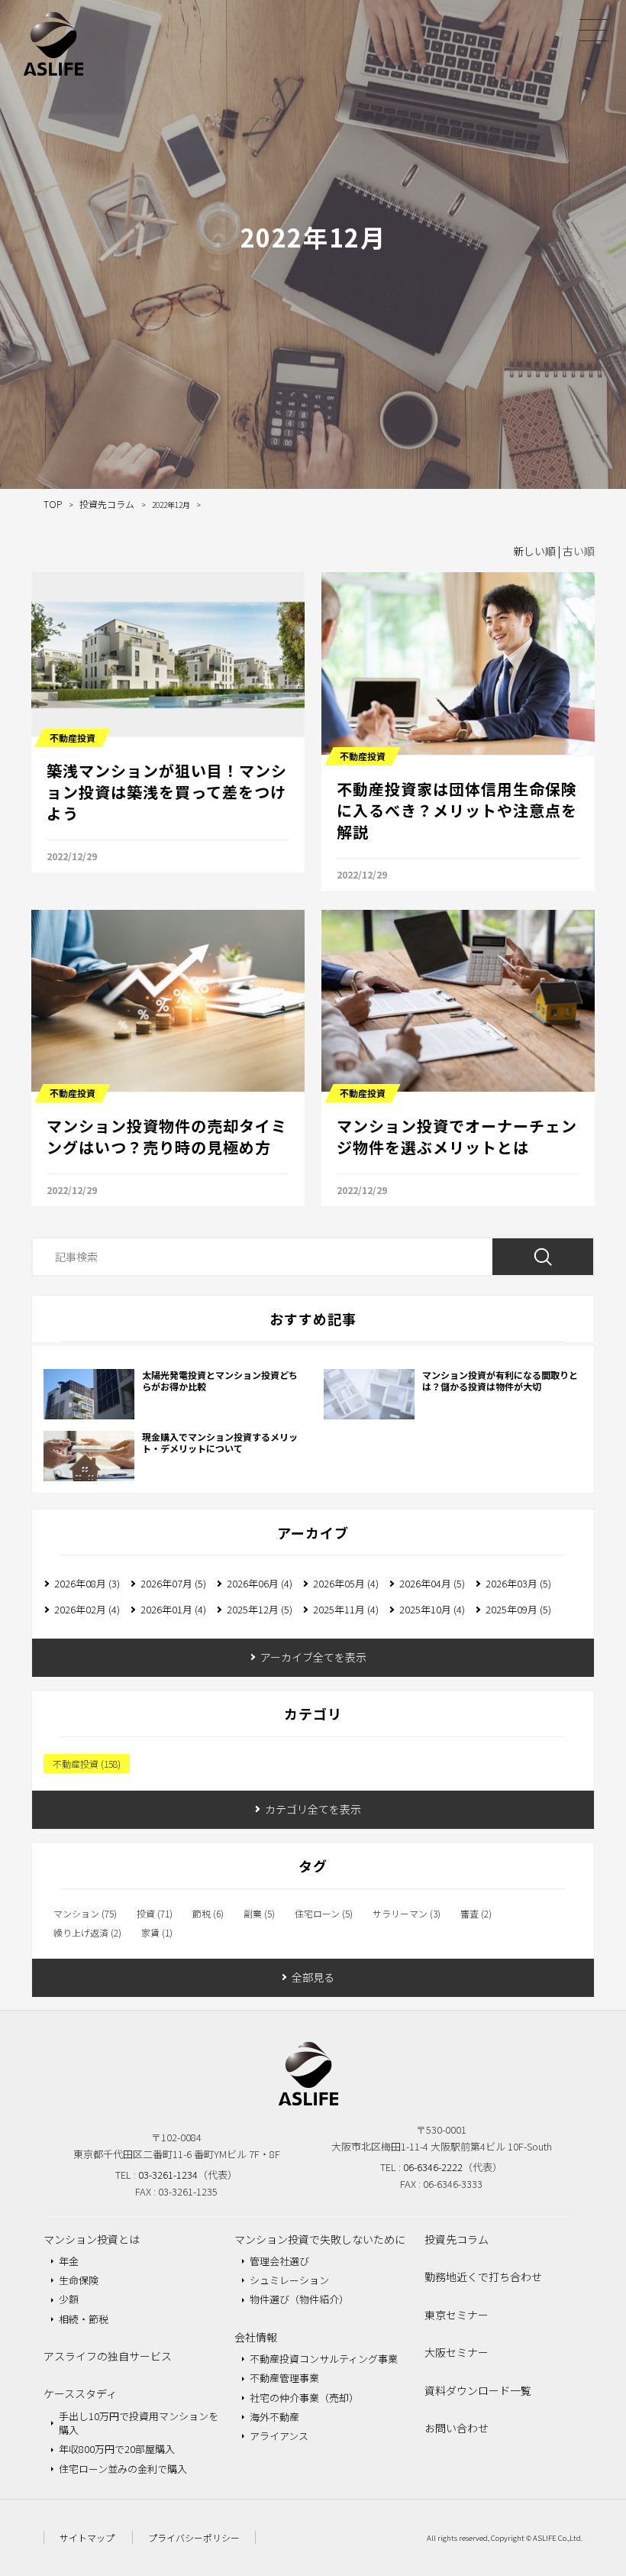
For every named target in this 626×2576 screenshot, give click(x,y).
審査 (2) (476, 1914)
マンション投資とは (92, 2239)
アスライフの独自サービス (108, 2356)
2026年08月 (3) (87, 1583)
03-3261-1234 (168, 2175)
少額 (69, 2299)
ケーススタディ (80, 2393)
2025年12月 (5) (260, 1609)
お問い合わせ (457, 2428)
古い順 (579, 551)
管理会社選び (279, 2261)
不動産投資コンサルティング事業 (324, 2359)
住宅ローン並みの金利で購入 (123, 2469)
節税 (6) (208, 1914)
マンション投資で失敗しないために (320, 2239)
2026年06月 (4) (260, 1583)
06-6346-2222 (433, 2167)
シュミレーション (289, 2280)
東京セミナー (457, 2315)
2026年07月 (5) (173, 1583)
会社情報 (256, 2337)
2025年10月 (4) (432, 1609)
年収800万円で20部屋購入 (117, 2449)
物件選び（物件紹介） (299, 2299)
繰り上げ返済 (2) (87, 1933)
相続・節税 (84, 2319)
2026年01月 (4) (173, 1609)
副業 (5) (259, 1914)
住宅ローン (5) (324, 1914)
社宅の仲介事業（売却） (304, 2398)
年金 (69, 2261)
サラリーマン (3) (407, 1914)
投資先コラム (457, 2239)
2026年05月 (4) (346, 1583)
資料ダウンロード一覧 (478, 2390)
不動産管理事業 (284, 2378)
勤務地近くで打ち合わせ (483, 2277)
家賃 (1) (157, 1933)
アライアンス (279, 2436)
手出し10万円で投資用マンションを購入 (139, 2423)
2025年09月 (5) (518, 1609)
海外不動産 (274, 2417)
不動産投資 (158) (87, 1764)
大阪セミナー (457, 2352)
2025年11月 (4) (346, 1609)
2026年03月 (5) (518, 1583)
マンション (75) (85, 1914)
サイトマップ (87, 2537)
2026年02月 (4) (87, 1609)
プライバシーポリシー (194, 2537)
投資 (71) (155, 1914)
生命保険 (79, 2280)
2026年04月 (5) (432, 1583)
